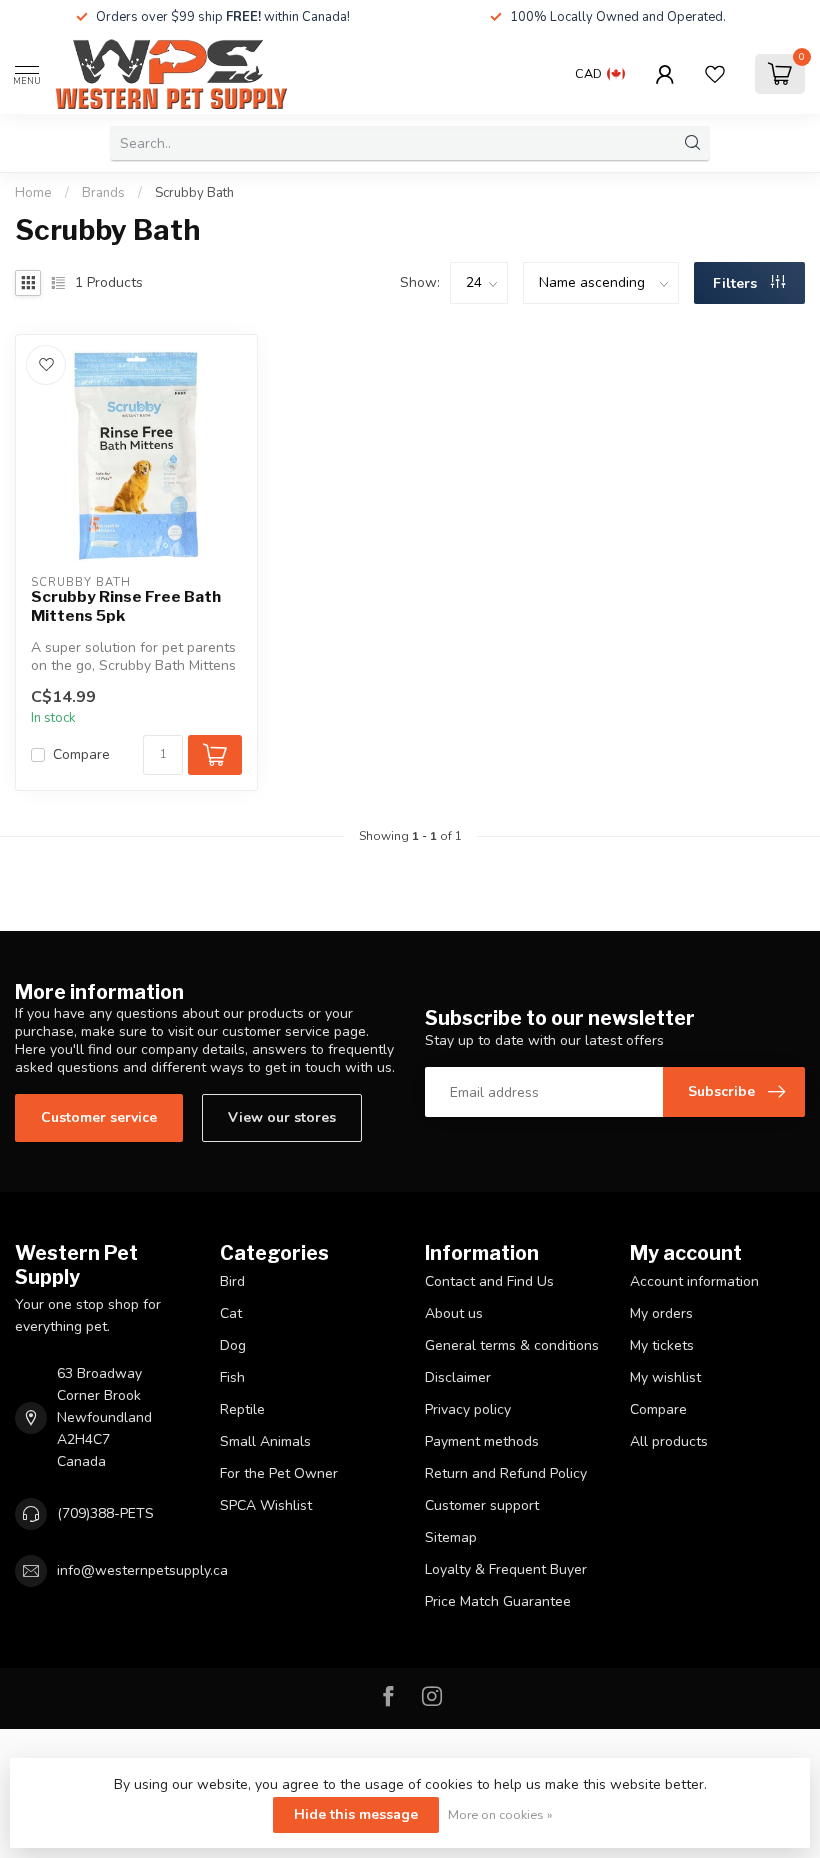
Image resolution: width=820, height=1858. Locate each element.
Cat (231, 1313)
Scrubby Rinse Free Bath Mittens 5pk (126, 606)
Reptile (242, 1409)
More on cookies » (500, 1814)
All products (669, 1441)
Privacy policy (468, 1409)
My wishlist (665, 1377)
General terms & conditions (512, 1345)
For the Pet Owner (279, 1473)
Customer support (482, 1505)
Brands (103, 193)
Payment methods (482, 1441)
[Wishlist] (715, 74)
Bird (232, 1281)
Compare (81, 754)
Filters (737, 283)
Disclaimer (458, 1377)
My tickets (662, 1345)
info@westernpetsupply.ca (142, 1570)
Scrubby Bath (194, 193)
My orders (661, 1313)
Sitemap (451, 1537)
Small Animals (265, 1441)
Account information (694, 1281)
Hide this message (356, 1814)
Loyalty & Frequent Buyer (506, 1569)
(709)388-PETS (105, 1513)
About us (454, 1313)
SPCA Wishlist (266, 1505)
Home (33, 193)
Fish (232, 1377)
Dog (233, 1345)
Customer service (99, 1117)
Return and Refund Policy (506, 1473)
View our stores (282, 1117)
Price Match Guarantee (498, 1601)
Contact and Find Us (489, 1281)
